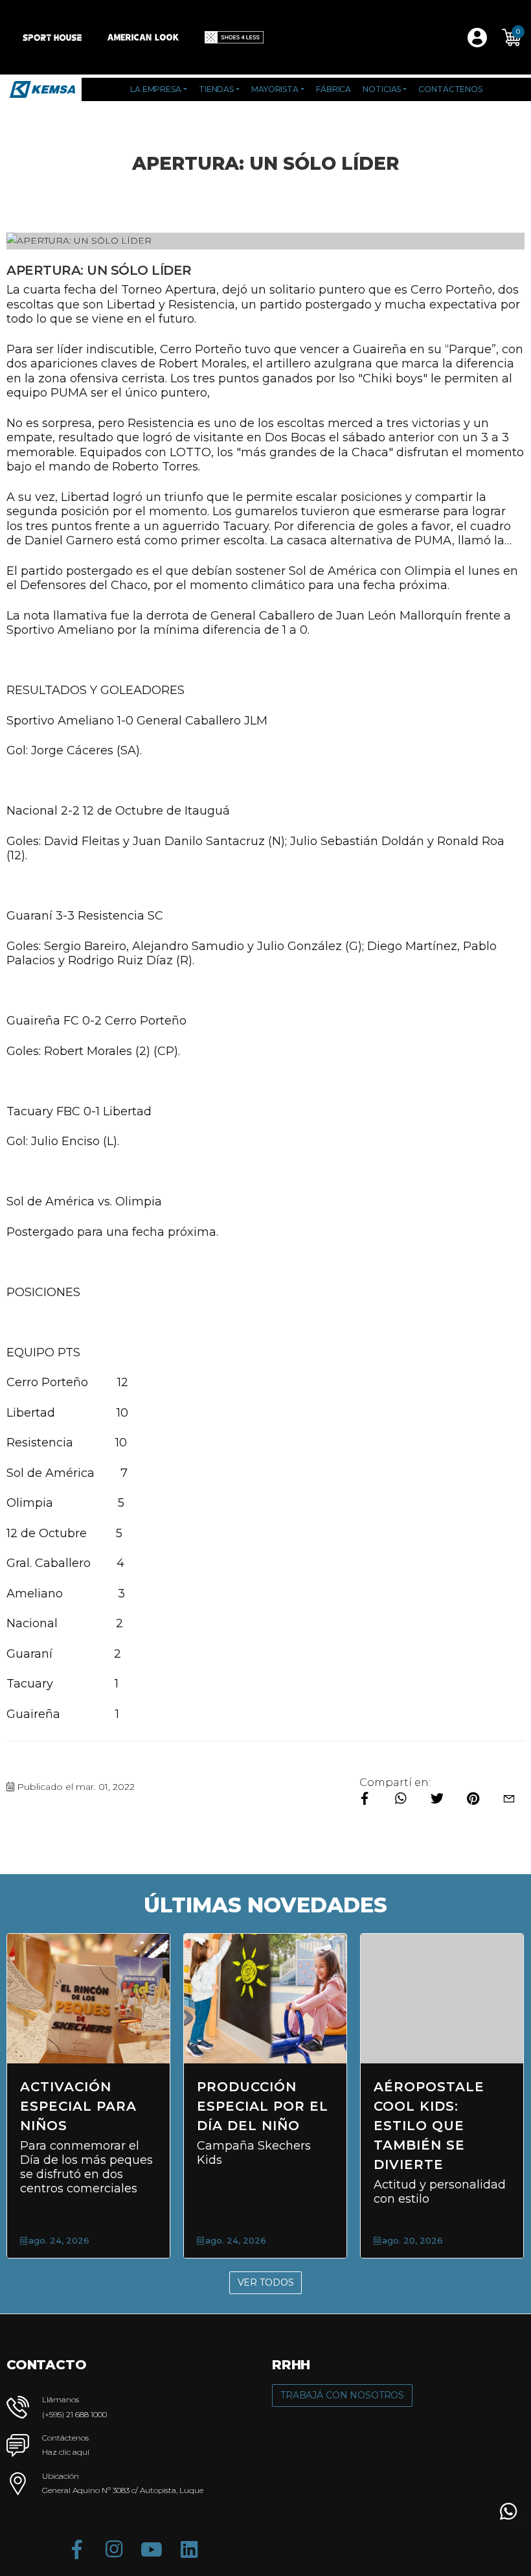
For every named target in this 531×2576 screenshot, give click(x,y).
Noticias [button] (382, 89)
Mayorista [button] (275, 89)
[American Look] (143, 37)
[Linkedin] (189, 2549)
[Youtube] (152, 2549)
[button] (512, 38)
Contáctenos (450, 89)
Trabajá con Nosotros (342, 2395)
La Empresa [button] (156, 89)
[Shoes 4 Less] (234, 37)
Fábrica (333, 89)
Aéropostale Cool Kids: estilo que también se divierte (429, 2126)
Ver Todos (266, 2282)
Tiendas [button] (216, 89)
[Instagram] (114, 2549)
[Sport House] (52, 37)
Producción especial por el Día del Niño (263, 2106)
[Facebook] (76, 2549)
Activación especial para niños (78, 2106)
